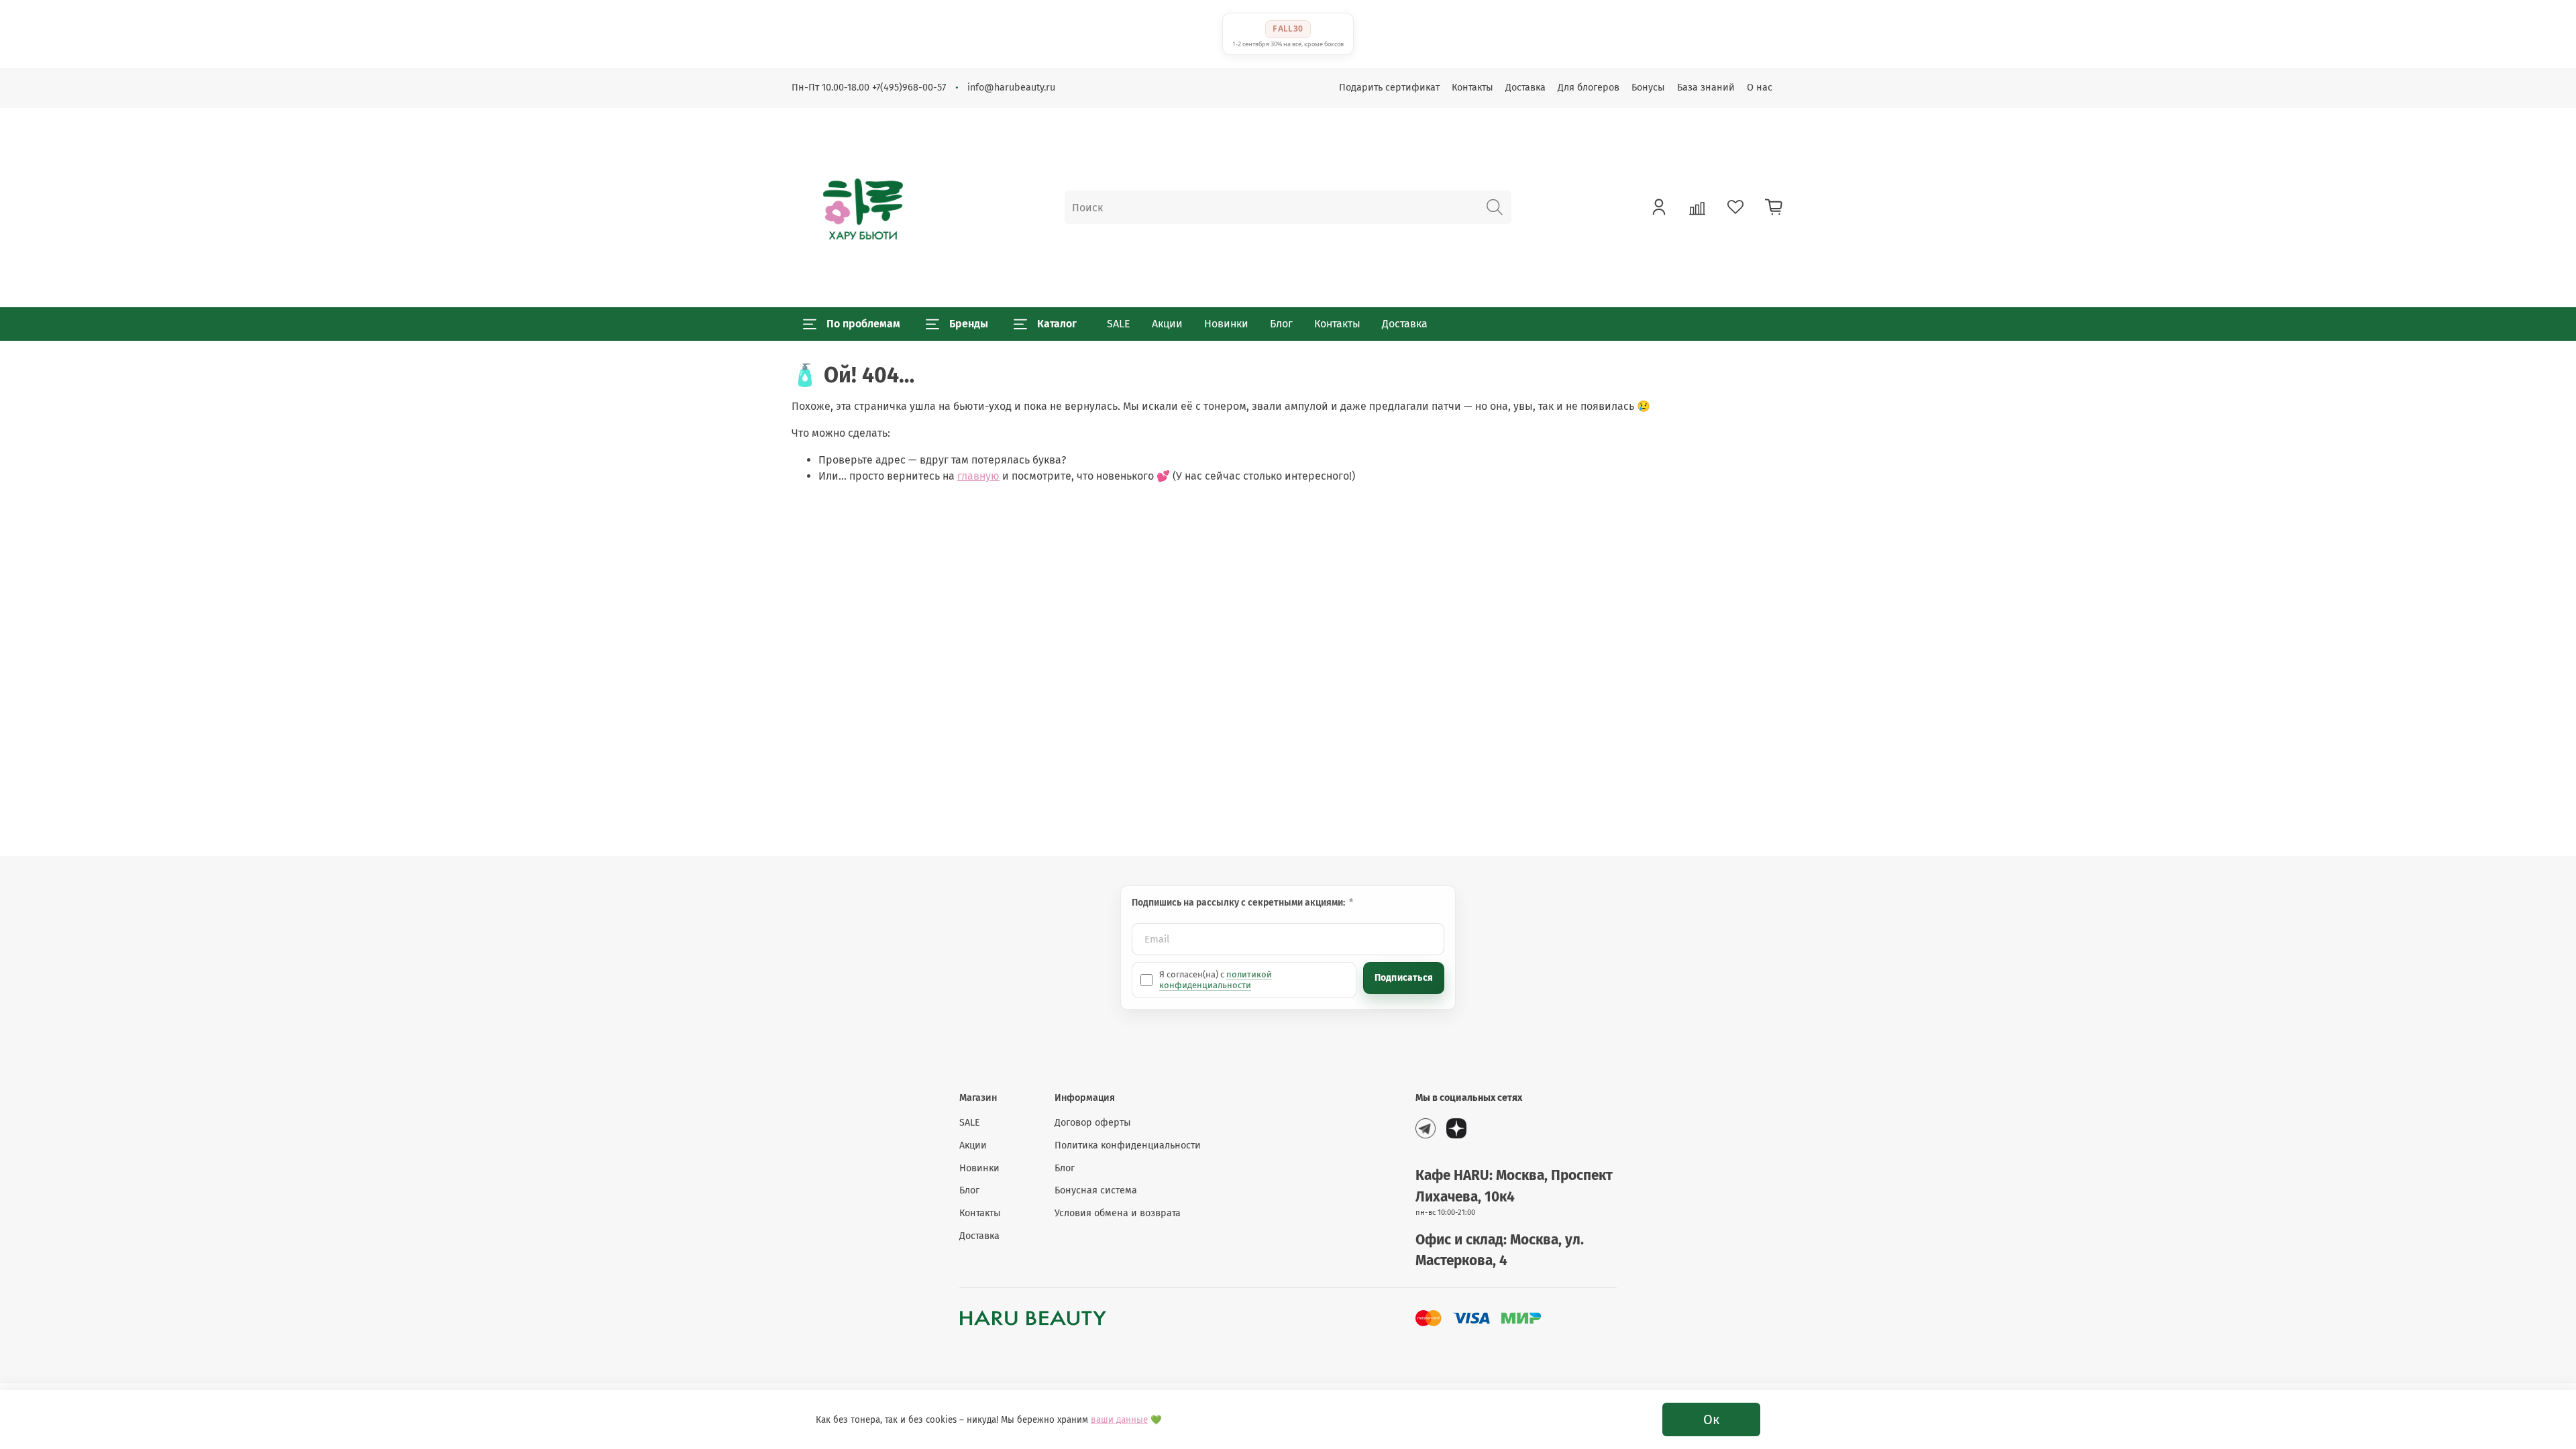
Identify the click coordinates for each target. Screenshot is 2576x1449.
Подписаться (1404, 978)
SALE (1119, 324)
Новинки (1226, 324)
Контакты (1472, 88)
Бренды (969, 324)
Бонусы (1648, 88)
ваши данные (1119, 1420)
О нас (1760, 88)
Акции (1167, 324)
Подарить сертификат (1389, 88)
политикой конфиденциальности (1216, 980)
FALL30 (1288, 29)
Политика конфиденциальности (1128, 1145)
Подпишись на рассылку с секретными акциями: (1239, 903)
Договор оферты (1093, 1123)
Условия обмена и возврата (1118, 1213)
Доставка (1525, 88)
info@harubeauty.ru (1011, 88)
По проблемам (863, 324)
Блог (1281, 324)
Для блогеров (1589, 88)
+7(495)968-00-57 (909, 88)
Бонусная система (1096, 1190)
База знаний (1706, 88)
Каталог (1057, 324)
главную (978, 476)
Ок (1711, 1419)
